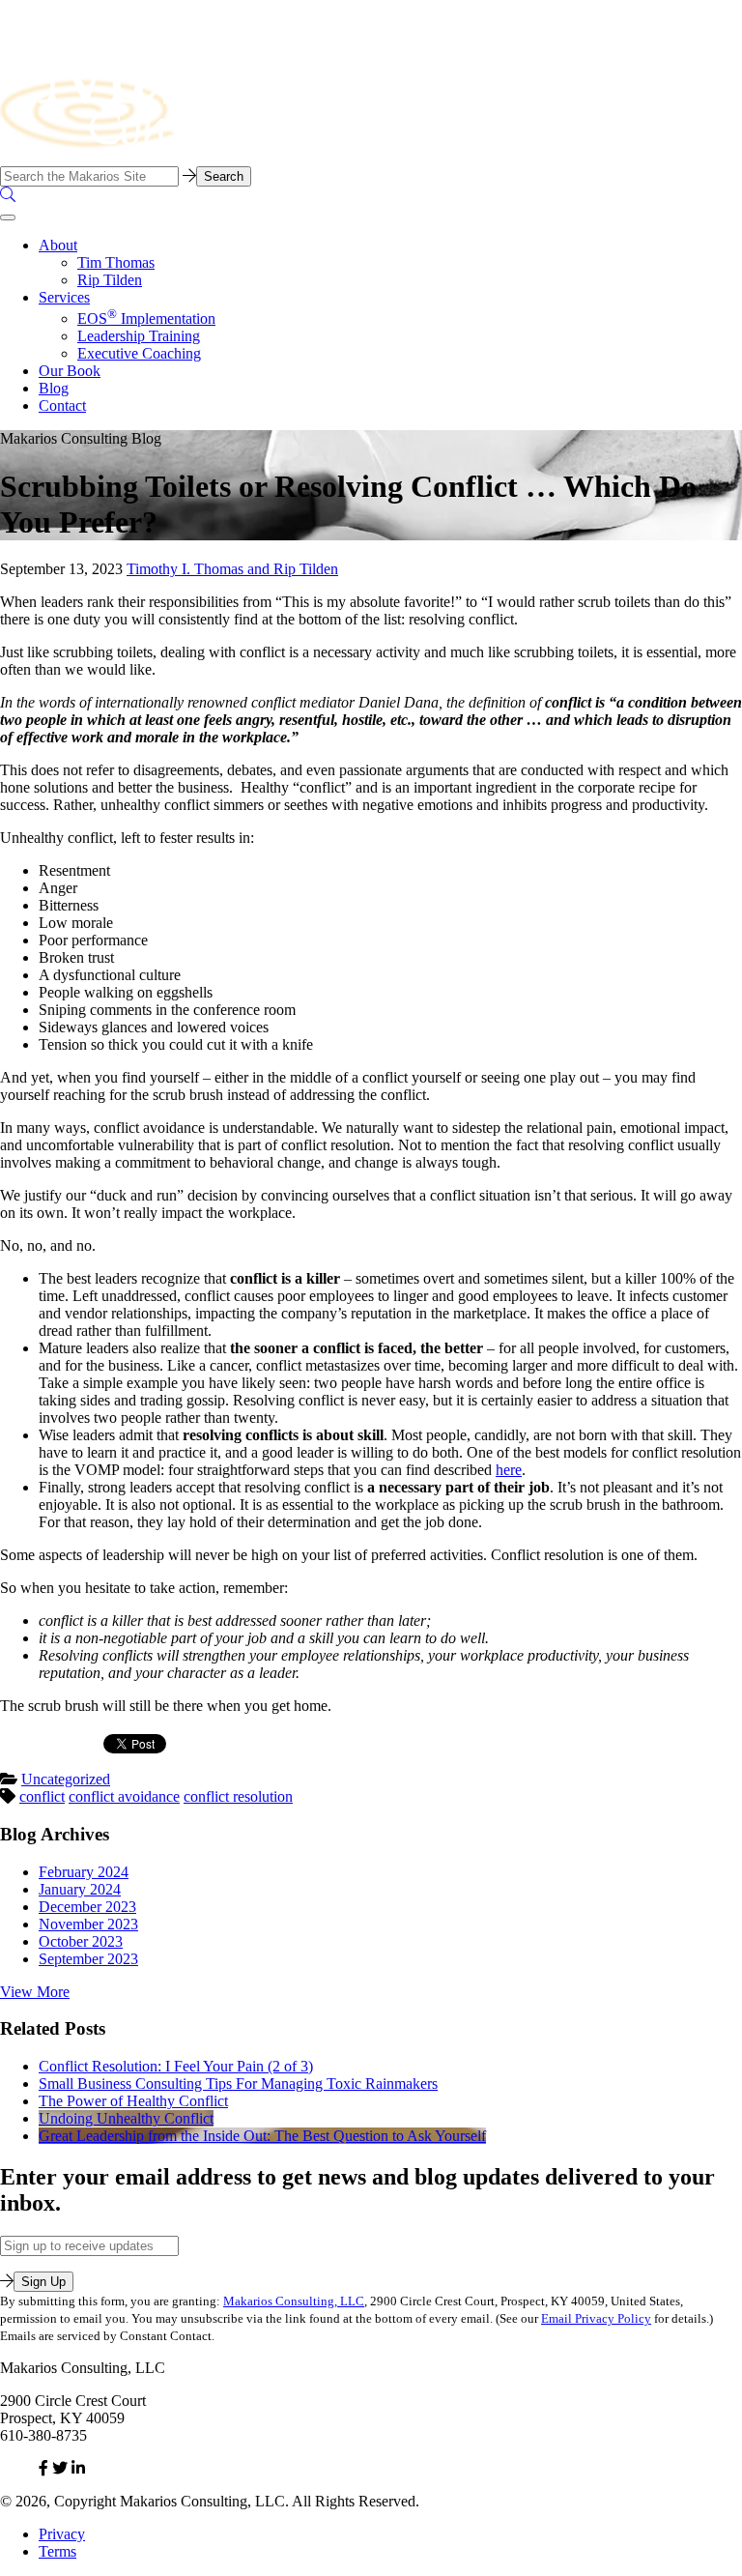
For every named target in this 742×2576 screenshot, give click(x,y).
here (509, 1470)
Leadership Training (139, 336)
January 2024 (80, 1889)
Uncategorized (66, 1779)
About (58, 245)
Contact (62, 405)
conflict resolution (238, 1796)
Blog (54, 388)
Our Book (70, 371)
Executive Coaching (139, 353)
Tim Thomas (116, 262)
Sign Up (43, 2282)
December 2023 (87, 1907)
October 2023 (81, 1941)
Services (64, 297)
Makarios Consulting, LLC (294, 2301)
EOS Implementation (146, 318)
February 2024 (84, 1872)
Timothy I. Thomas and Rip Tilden (232, 569)
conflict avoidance (124, 1796)
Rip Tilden (110, 280)
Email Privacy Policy (596, 2318)
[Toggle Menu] (8, 217)
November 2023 (88, 1924)
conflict (42, 1796)
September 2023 (88, 1959)
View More (35, 1992)
